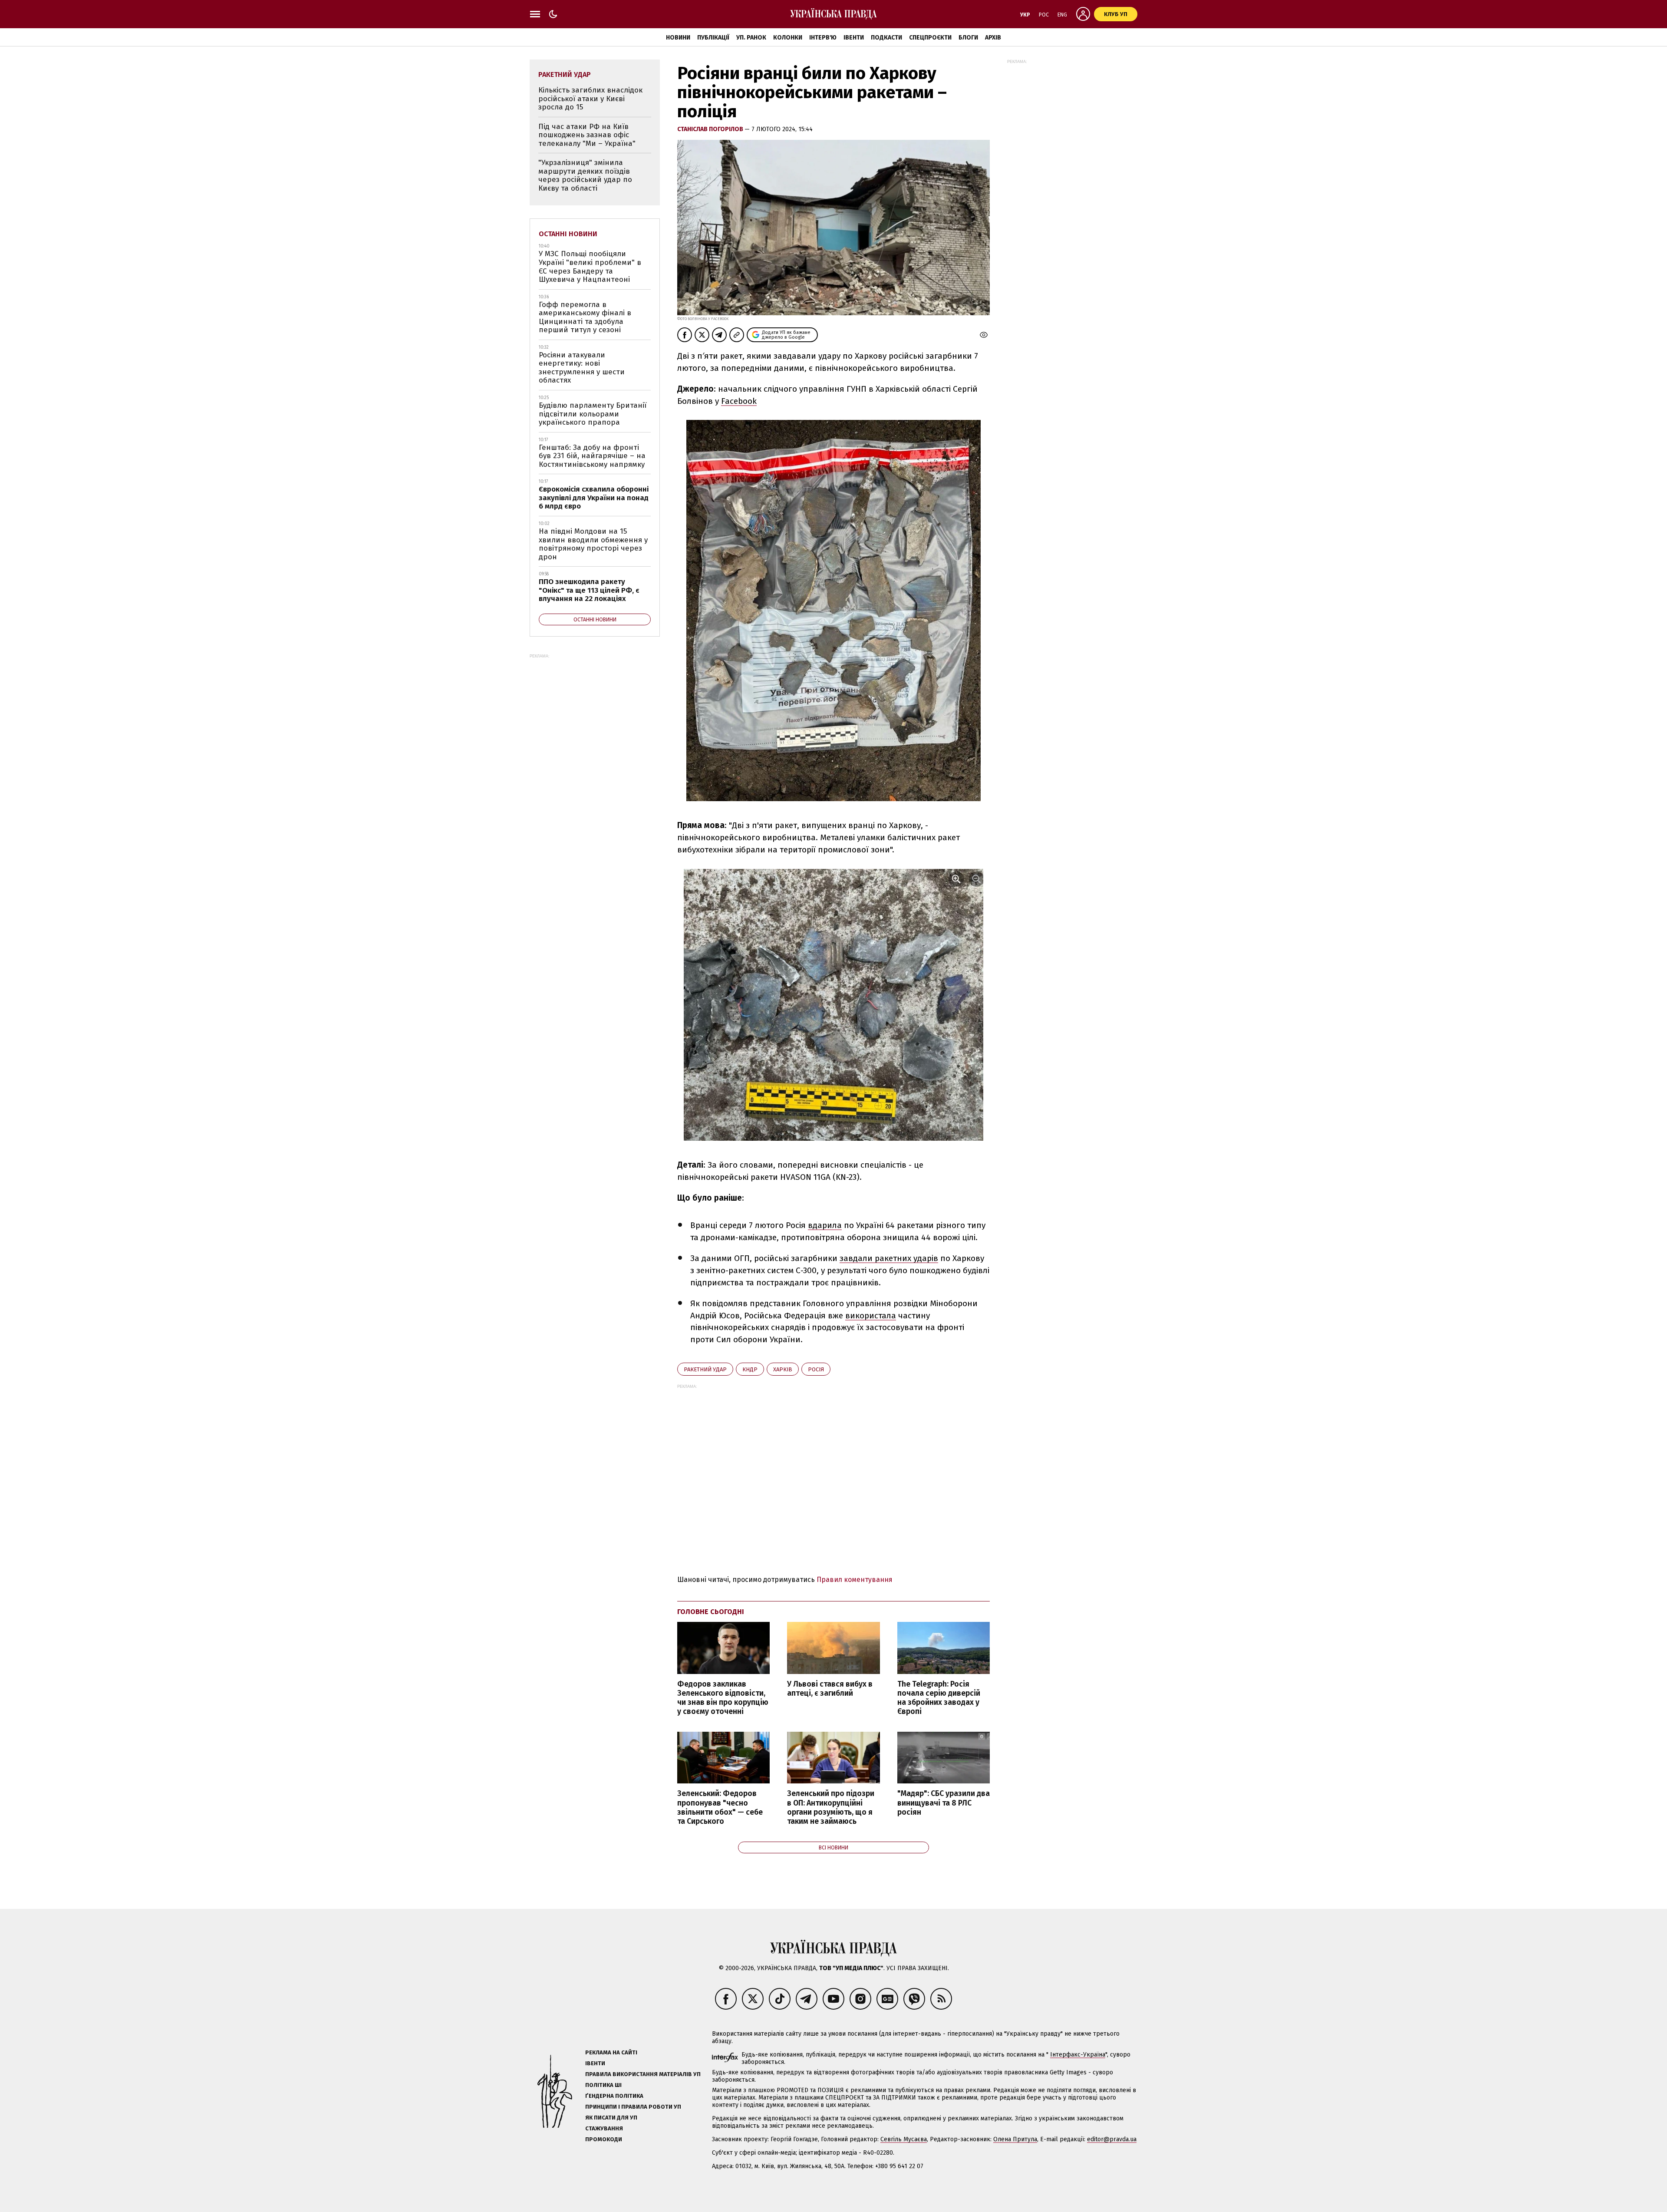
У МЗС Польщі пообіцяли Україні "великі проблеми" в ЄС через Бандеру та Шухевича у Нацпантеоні (590, 267)
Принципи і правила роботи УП (633, 2107)
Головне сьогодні (711, 1612)
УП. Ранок (751, 38)
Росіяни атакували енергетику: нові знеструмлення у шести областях (582, 368)
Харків (783, 1369)
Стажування (604, 2128)
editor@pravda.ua (1112, 2139)
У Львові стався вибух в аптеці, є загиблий (830, 1689)
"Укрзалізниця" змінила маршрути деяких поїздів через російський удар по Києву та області (585, 175)
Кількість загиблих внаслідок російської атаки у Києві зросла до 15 (590, 99)
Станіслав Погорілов (711, 129)
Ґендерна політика (614, 2096)
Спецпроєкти (930, 38)
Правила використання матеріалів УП (643, 2074)
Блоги (968, 38)
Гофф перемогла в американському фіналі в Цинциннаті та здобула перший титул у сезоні (585, 317)
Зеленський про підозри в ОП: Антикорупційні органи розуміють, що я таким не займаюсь (831, 1807)
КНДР (750, 1369)
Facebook (739, 401)
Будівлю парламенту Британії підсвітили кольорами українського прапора (593, 414)
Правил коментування (855, 1580)
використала (871, 1316)
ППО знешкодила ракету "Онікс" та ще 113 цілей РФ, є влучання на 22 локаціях (589, 590)
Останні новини (568, 234)
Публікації (713, 38)
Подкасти (886, 38)
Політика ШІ (603, 2085)
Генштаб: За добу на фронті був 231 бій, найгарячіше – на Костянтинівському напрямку (592, 456)
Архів (993, 38)
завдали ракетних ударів (889, 1258)
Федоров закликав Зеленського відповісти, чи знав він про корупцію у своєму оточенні (723, 1698)
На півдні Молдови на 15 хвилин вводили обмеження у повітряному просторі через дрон (593, 544)
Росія (816, 1369)
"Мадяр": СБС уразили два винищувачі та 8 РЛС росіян (944, 1803)
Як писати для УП (611, 2118)
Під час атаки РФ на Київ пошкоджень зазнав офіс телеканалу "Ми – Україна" (587, 135)
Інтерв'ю (823, 38)
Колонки (788, 38)
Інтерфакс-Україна (1078, 2055)
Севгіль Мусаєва (904, 2139)
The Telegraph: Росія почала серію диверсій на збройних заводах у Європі (939, 1698)
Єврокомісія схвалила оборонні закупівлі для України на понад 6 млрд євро (594, 498)
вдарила (825, 1225)
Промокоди (604, 2139)
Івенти (854, 38)
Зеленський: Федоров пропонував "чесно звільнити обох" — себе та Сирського (720, 1807)
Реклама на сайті (611, 2052)
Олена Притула (1015, 2139)
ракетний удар (705, 1369)
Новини (678, 38)
